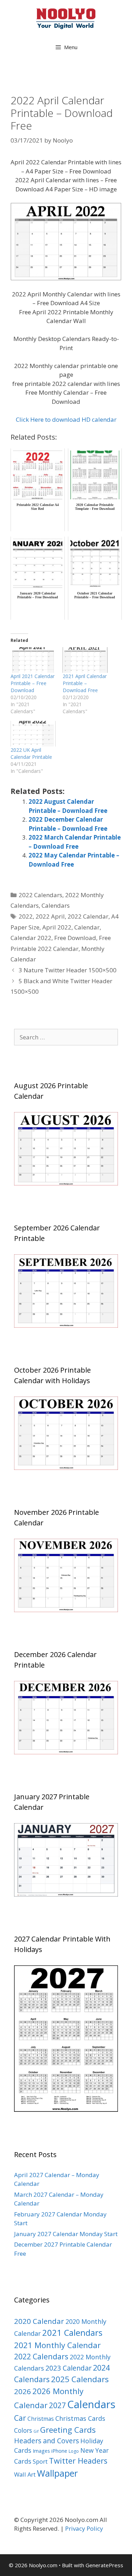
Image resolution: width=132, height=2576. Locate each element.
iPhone (59, 2451)
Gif (36, 2431)
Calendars (56, 905)
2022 (26, 916)
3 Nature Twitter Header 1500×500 (68, 970)
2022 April (50, 916)
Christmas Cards (80, 2418)
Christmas (41, 2419)
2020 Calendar (39, 2321)
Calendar (87, 927)
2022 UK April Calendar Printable (31, 753)
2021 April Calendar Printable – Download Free (85, 683)
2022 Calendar (88, 916)
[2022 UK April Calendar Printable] (33, 734)
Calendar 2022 (31, 938)
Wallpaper (57, 2473)
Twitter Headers (78, 2461)
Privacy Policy (84, 2528)
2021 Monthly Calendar (57, 2345)
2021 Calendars (72, 2333)
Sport (40, 2461)
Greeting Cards (68, 2430)
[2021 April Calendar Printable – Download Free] (85, 660)
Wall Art (25, 2474)
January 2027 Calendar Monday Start (66, 2234)
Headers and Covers (46, 2441)
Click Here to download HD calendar (66, 419)
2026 (23, 2391)
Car (20, 2418)
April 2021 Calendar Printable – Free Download (33, 683)
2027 (57, 2405)
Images (41, 2451)
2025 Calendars (80, 2379)
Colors (23, 2430)
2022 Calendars (40, 895)
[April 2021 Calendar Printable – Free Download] (33, 660)
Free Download (75, 938)
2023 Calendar (68, 2368)
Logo (74, 2451)
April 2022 (57, 927)
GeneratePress (104, 2565)
